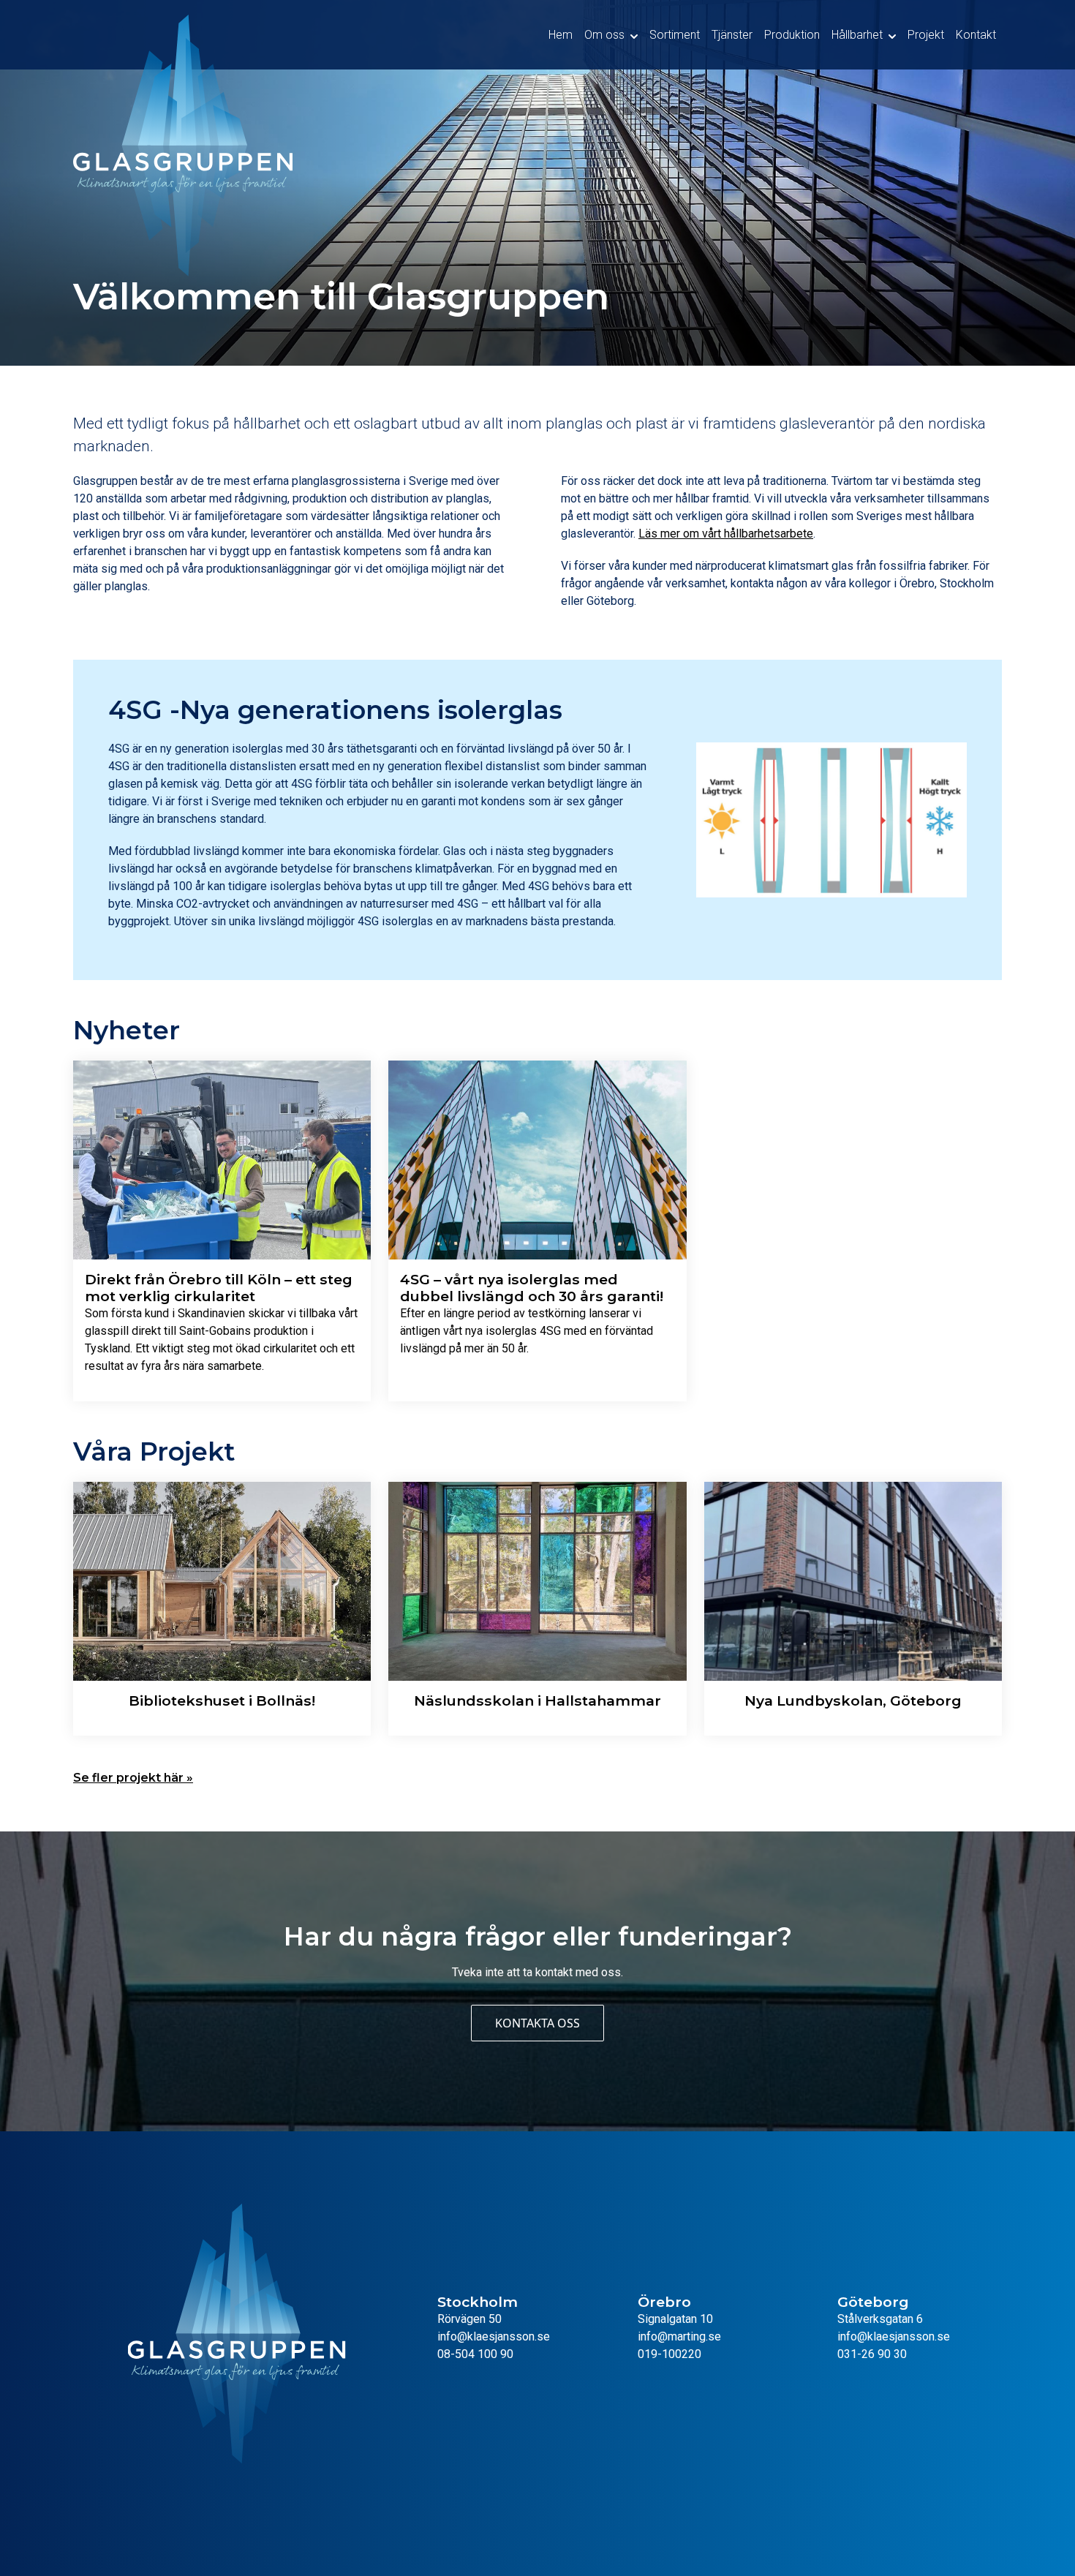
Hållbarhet (857, 35)
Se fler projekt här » (133, 1778)
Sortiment (675, 35)
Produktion (792, 35)
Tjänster (732, 35)
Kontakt (976, 35)
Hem (561, 35)
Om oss (604, 35)
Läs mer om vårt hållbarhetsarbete (726, 534)
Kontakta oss (537, 2023)
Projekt (926, 35)
